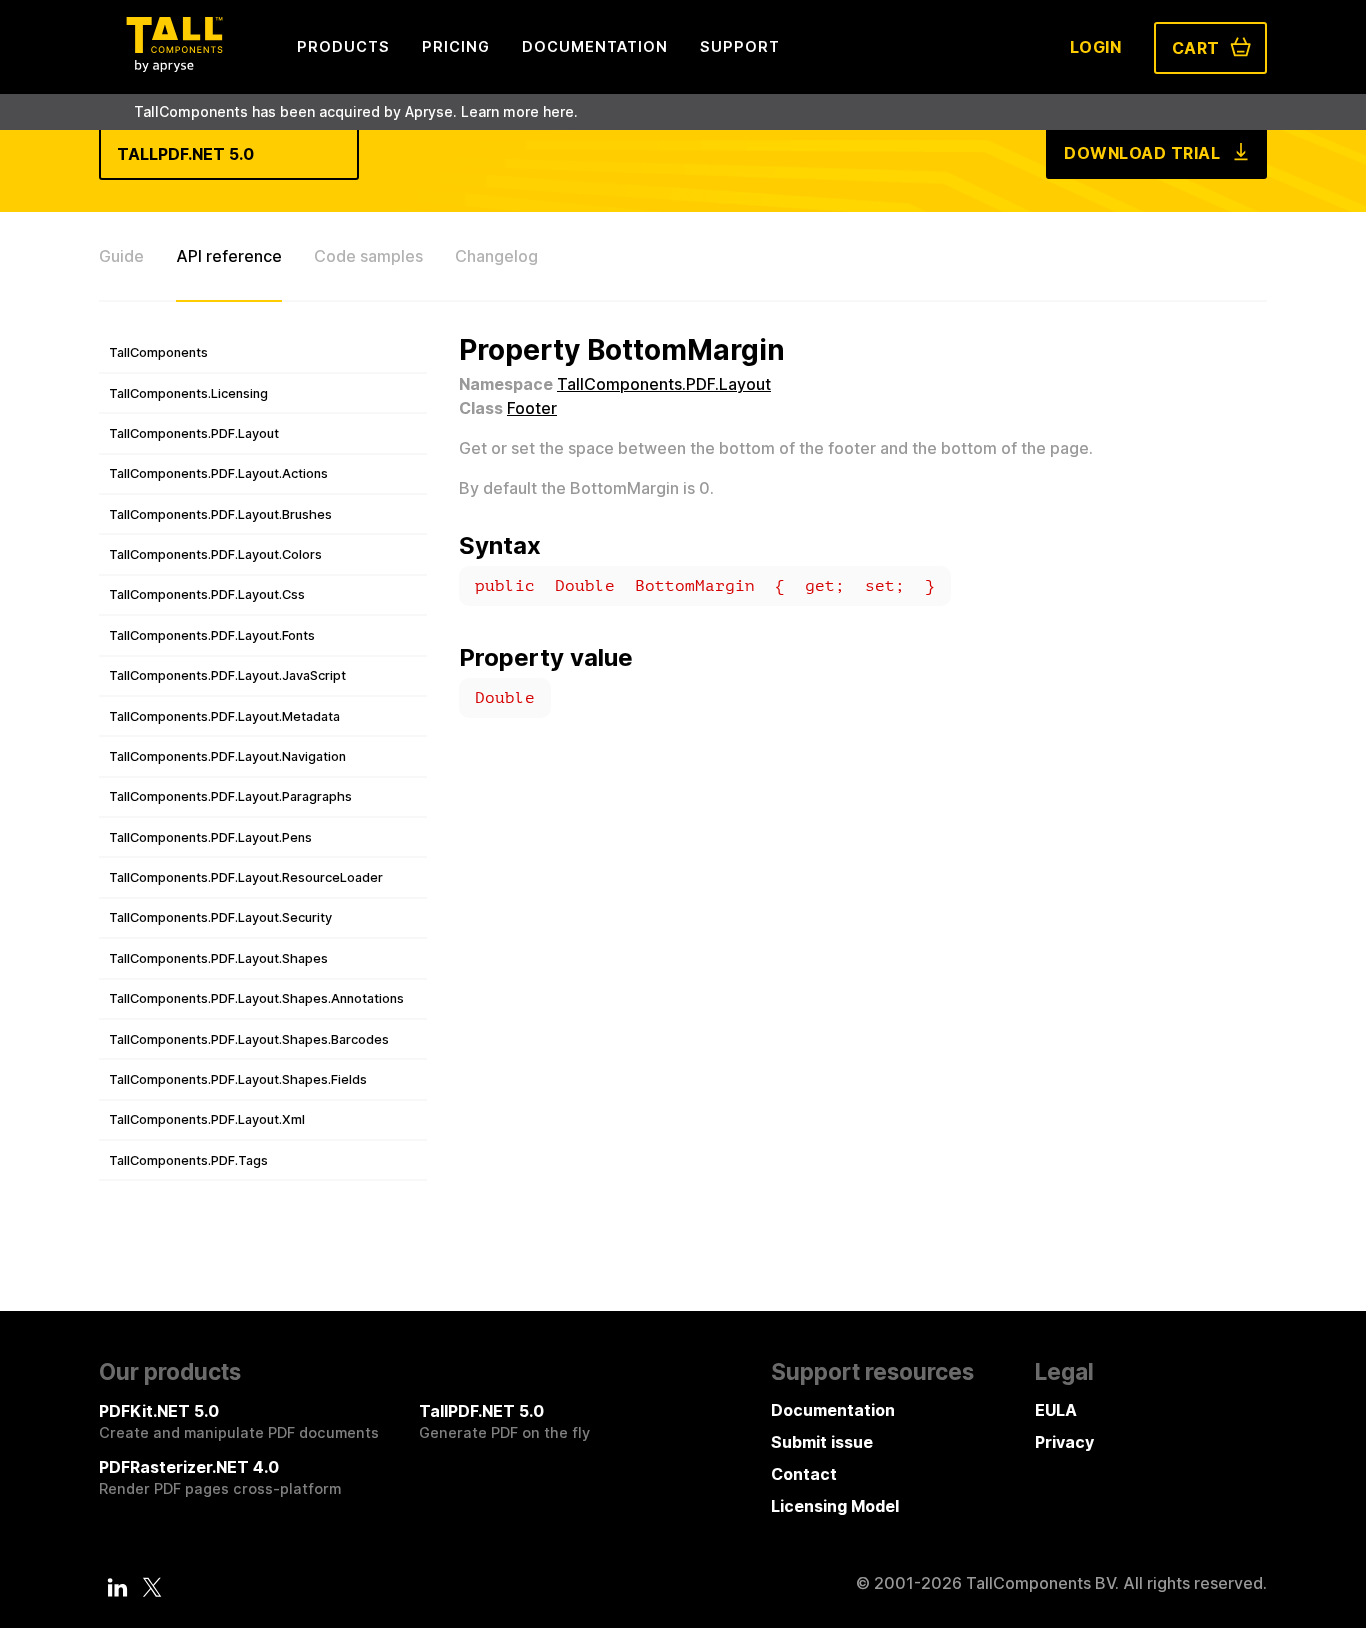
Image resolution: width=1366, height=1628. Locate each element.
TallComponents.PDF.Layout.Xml (207, 1119)
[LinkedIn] (118, 1587)
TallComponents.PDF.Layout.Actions (218, 473)
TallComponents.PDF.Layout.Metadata (224, 716)
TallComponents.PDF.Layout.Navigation (227, 756)
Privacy (1064, 1442)
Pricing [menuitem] (456, 46)
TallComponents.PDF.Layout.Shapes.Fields (238, 1079)
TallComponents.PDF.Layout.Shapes (218, 958)
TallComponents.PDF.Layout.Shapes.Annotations (256, 998)
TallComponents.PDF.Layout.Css (207, 594)
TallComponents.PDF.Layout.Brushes (220, 514)
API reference (229, 256)
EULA (1056, 1410)
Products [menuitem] (343, 46)
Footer (532, 408)
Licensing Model (835, 1506)
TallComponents (158, 352)
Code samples (368, 256)
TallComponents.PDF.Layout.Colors (215, 554)
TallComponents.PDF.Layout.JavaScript (227, 675)
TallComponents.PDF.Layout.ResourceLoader (246, 877)
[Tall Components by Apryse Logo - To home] (174, 66)
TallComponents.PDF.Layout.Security (220, 917)
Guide (121, 256)
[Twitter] (152, 1587)
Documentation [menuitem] (595, 46)
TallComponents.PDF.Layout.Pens (210, 837)
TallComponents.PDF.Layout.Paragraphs (230, 796)
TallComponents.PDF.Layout (194, 433)
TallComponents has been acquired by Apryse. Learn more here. (356, 111)
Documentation (833, 1410)
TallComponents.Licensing (188, 393)
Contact (804, 1474)
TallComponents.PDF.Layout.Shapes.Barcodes (249, 1039)
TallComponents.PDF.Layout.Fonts (212, 635)
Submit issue (822, 1442)
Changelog (496, 256)
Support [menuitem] (740, 46)
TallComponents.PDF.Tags (188, 1160)
